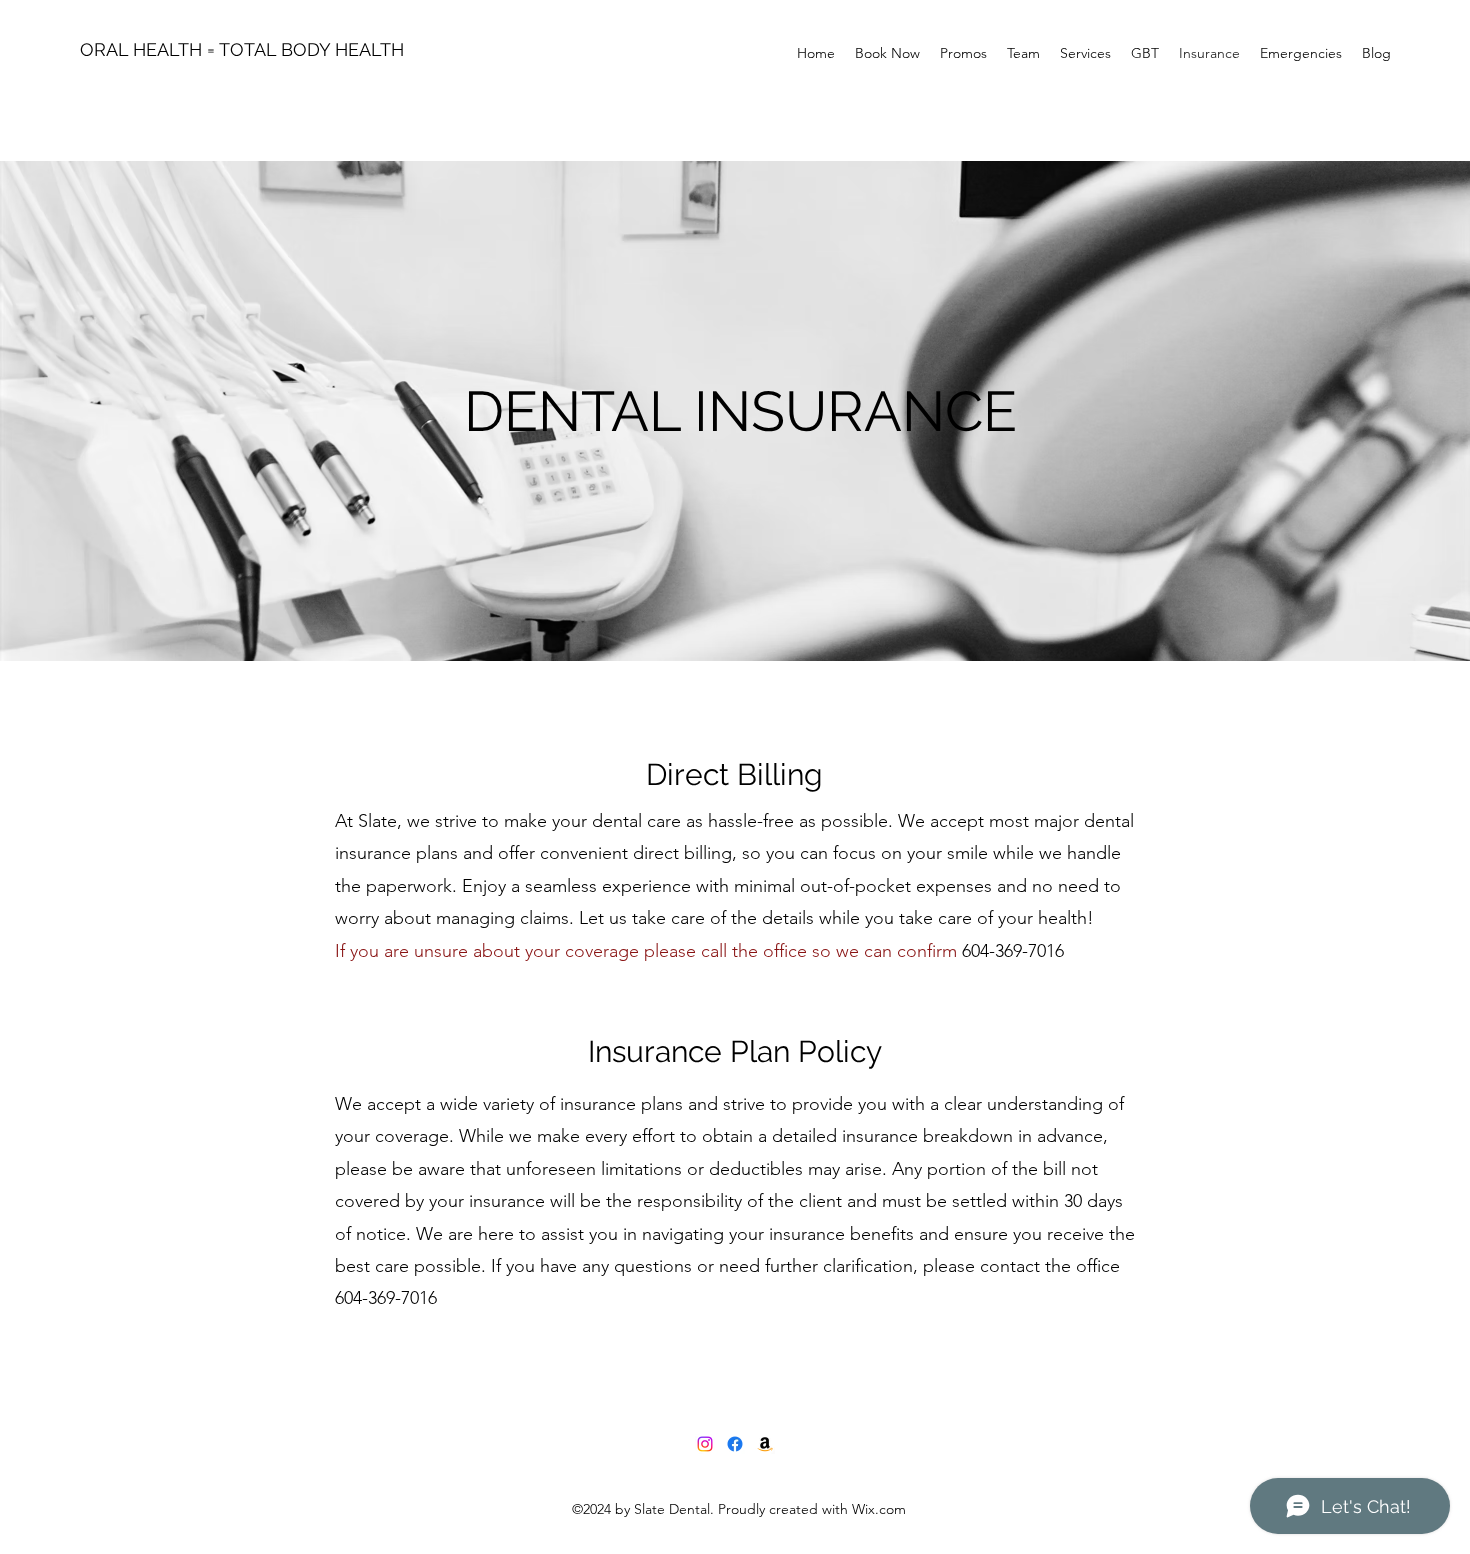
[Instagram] (705, 1444)
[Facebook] (735, 1444)
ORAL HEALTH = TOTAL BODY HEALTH (242, 49)
